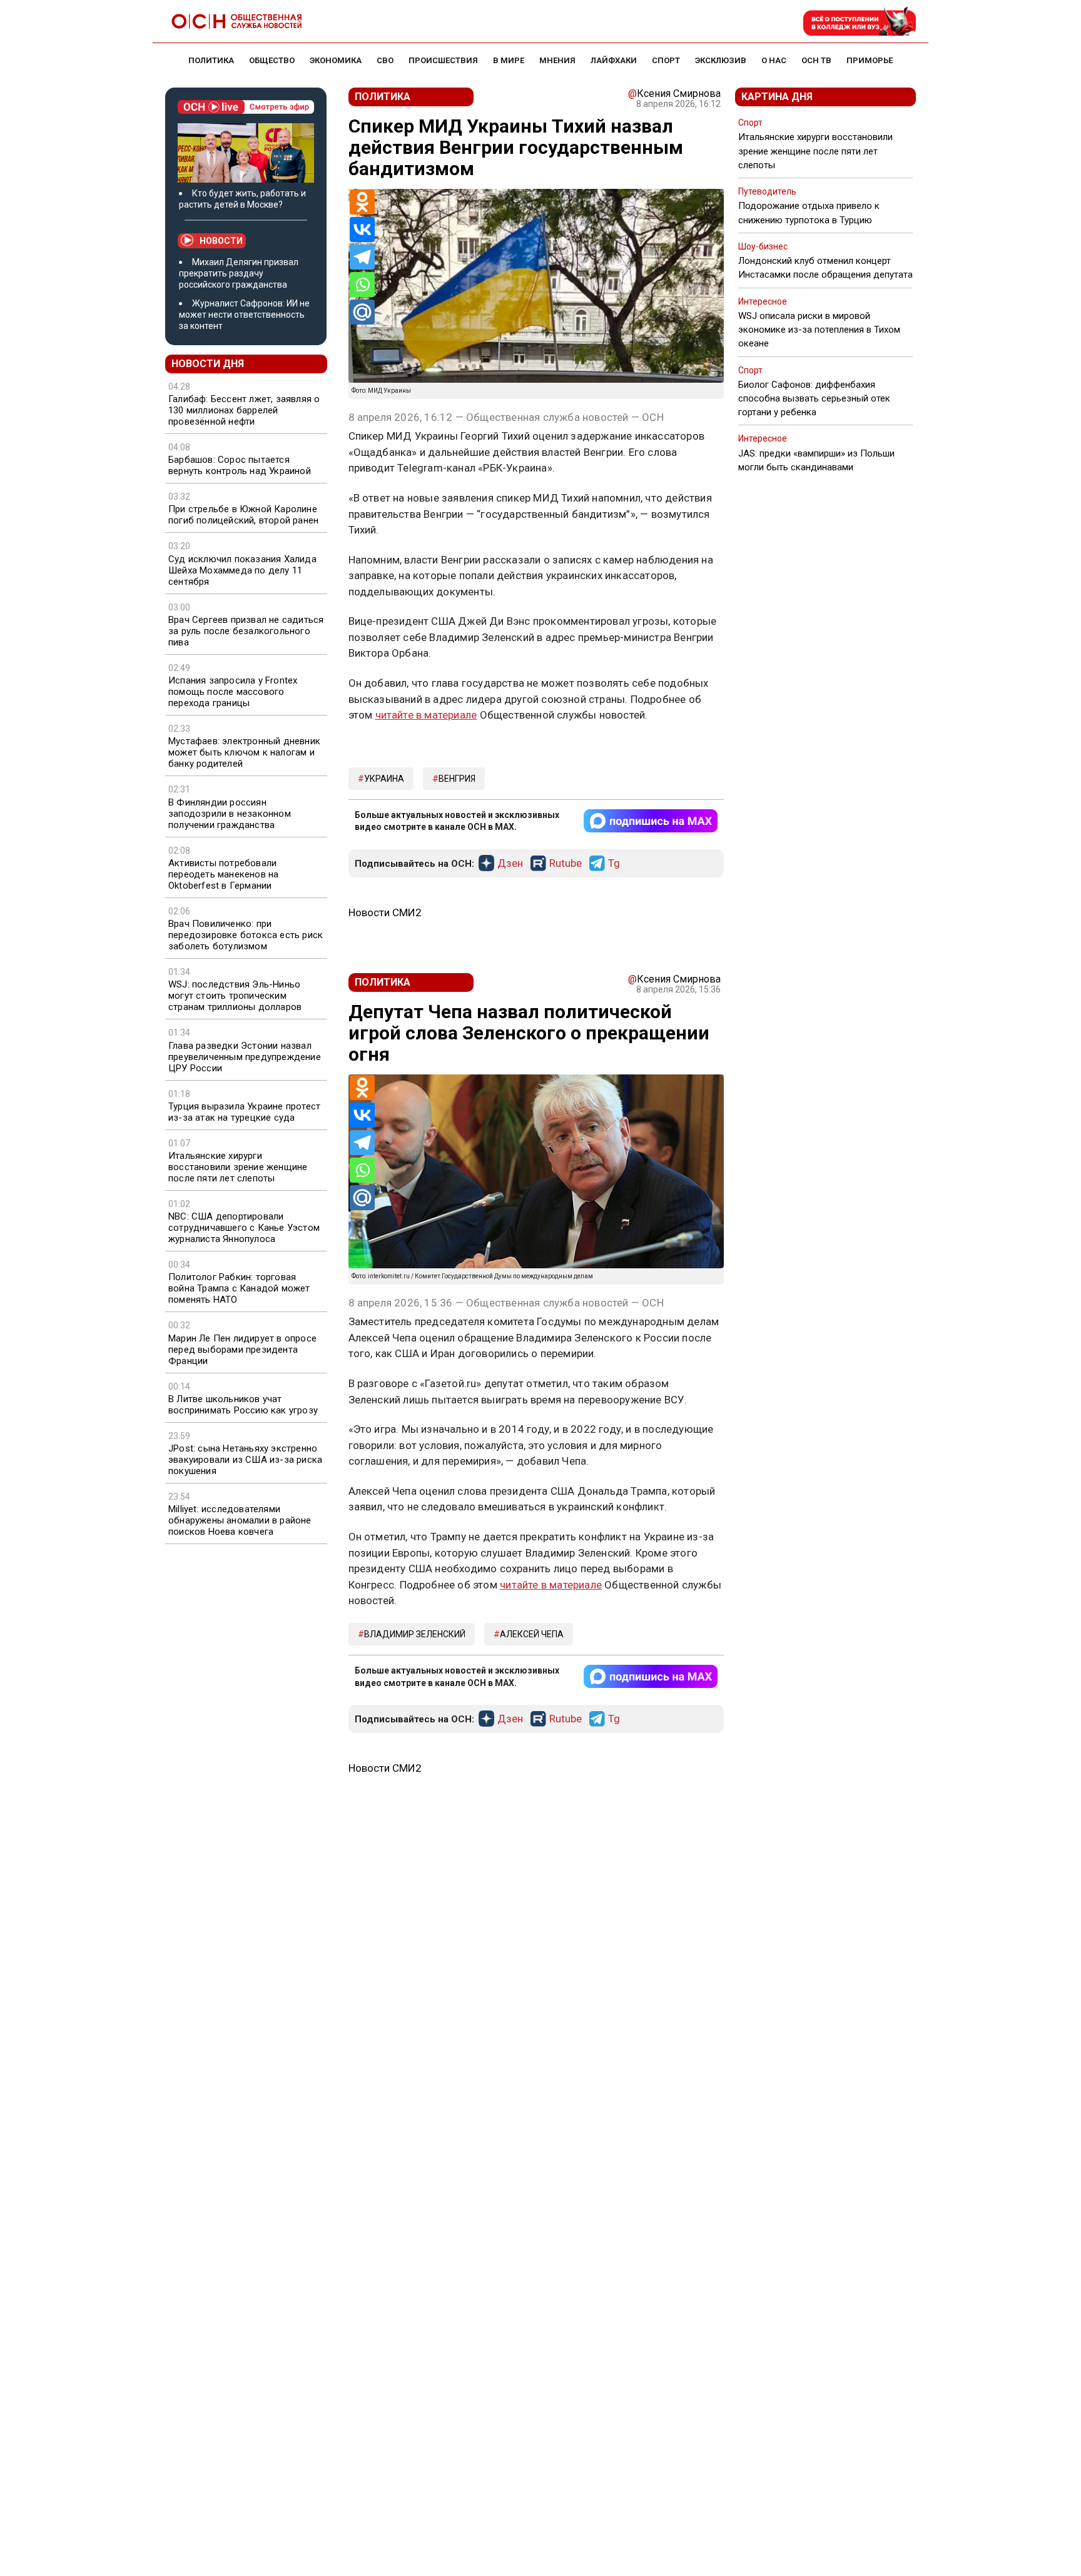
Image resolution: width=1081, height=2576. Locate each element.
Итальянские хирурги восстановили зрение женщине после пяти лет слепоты (238, 1167)
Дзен (510, 864)
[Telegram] (362, 257)
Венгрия (457, 779)
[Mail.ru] (362, 312)
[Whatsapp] (362, 285)
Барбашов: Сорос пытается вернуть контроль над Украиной (240, 465)
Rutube (566, 864)
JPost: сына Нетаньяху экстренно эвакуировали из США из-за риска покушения (245, 1460)
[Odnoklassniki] (362, 202)
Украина (384, 779)
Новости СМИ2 (385, 912)
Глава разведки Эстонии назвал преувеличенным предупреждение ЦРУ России (245, 1057)
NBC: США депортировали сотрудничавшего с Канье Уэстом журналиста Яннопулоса (244, 1228)
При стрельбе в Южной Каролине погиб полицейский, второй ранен (243, 515)
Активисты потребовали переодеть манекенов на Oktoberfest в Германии (223, 874)
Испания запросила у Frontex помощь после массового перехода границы (233, 692)
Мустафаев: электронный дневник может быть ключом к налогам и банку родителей (244, 752)
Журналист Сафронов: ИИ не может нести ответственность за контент (244, 315)
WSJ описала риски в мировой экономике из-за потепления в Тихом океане (819, 330)
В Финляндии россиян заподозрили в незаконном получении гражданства (230, 814)
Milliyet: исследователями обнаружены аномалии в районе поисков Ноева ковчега (240, 1520)
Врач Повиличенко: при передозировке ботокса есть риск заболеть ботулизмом (246, 935)
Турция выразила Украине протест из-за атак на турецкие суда (244, 1112)
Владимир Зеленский (415, 1634)
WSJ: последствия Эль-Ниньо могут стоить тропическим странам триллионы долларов (235, 996)
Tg (614, 864)
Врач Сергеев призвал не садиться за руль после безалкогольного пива (246, 631)
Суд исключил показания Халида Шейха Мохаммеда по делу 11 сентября (242, 570)
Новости (221, 241)
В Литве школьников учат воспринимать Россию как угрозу (243, 1405)
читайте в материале (426, 715)
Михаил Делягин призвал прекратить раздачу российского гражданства (239, 273)
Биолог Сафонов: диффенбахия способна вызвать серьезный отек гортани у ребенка (814, 398)
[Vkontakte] (362, 230)
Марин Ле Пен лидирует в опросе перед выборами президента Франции (242, 1350)
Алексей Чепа (532, 1634)
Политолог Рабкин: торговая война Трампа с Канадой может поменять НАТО (239, 1288)
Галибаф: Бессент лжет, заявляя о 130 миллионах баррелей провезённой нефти (244, 410)
